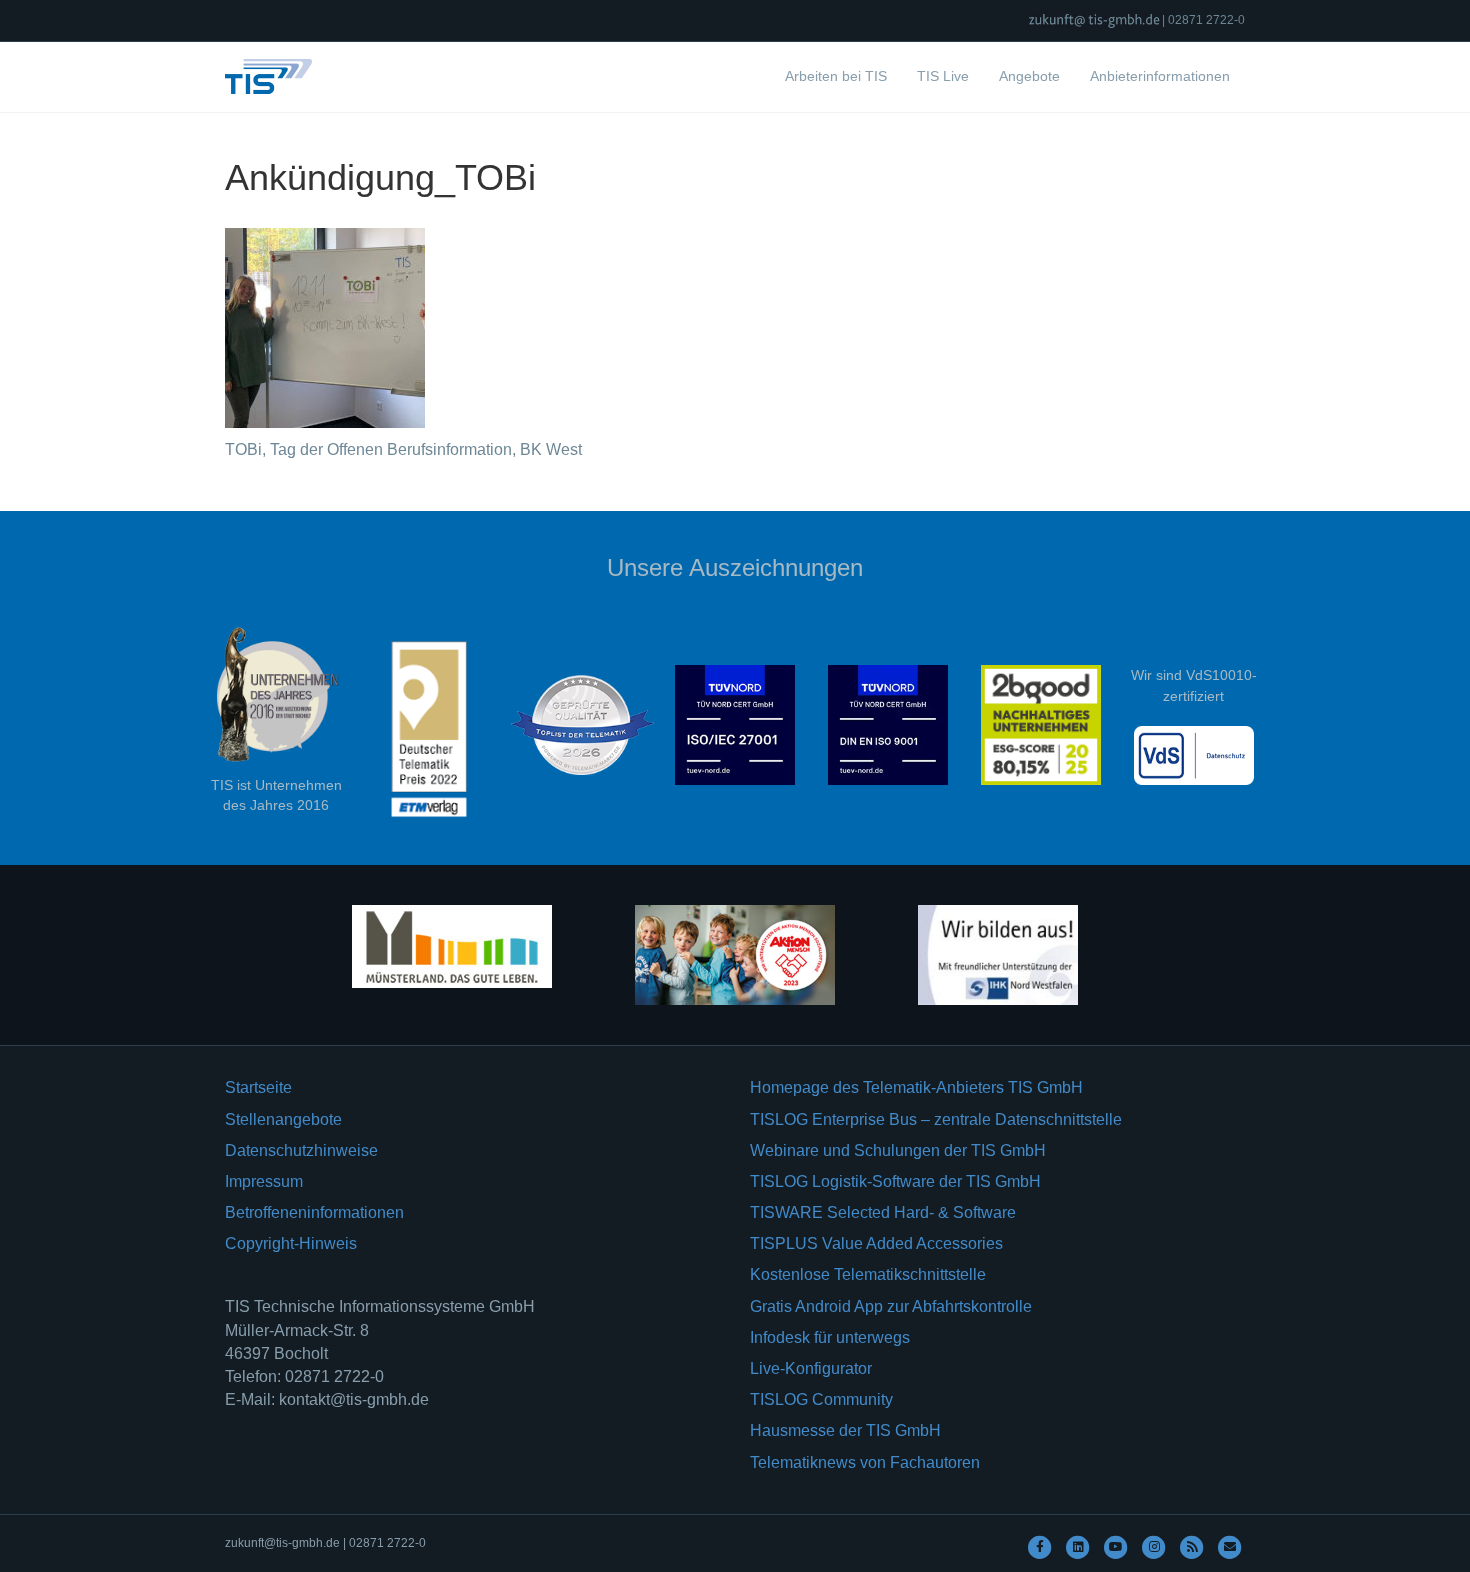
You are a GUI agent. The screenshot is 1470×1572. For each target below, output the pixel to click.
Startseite (258, 1087)
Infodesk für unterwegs (830, 1337)
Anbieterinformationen (1160, 76)
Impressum (264, 1181)
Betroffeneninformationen (314, 1212)
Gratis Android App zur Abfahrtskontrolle (891, 1306)
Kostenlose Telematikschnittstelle (868, 1274)
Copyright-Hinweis (291, 1243)
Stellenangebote (283, 1119)
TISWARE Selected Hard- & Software (883, 1212)
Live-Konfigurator (811, 1368)
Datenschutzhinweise (301, 1150)
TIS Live (943, 76)
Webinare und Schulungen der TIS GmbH (898, 1150)
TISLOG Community (821, 1399)
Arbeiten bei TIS (836, 76)
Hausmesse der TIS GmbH (845, 1430)
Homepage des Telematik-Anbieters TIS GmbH (916, 1087)
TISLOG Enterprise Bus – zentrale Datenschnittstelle (936, 1119)
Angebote (1029, 76)
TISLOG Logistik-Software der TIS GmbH (895, 1181)
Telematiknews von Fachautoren (865, 1462)
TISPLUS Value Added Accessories (876, 1243)
